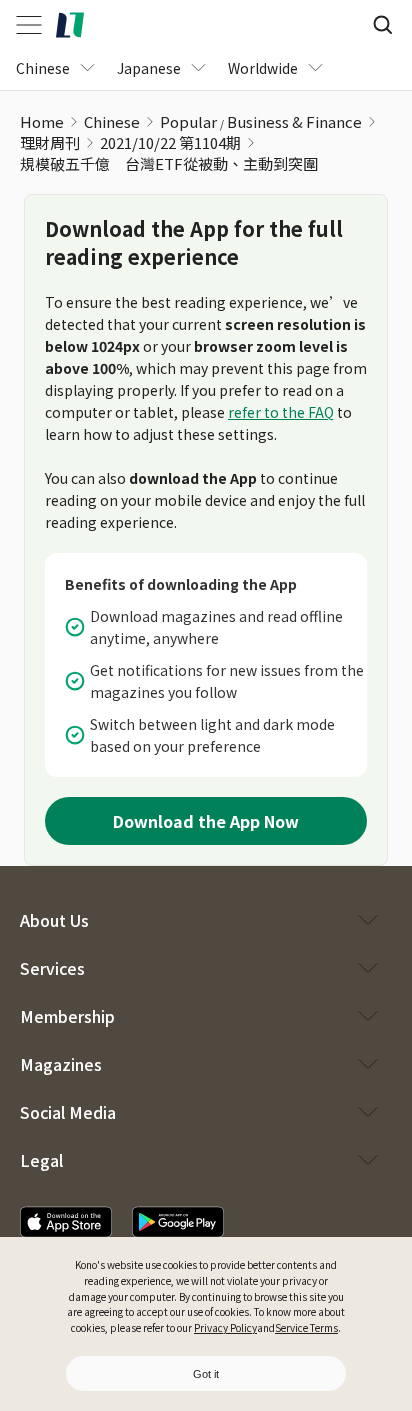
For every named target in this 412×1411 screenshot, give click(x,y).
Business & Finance (294, 121)
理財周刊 (50, 142)
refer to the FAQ (281, 412)
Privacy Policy (225, 1327)
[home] (70, 25)
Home (42, 121)
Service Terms (306, 1327)
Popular (188, 121)
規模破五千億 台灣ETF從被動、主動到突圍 (169, 163)
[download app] (66, 1222)
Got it (206, 1374)
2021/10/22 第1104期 (170, 142)
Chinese (112, 121)
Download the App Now (206, 821)
